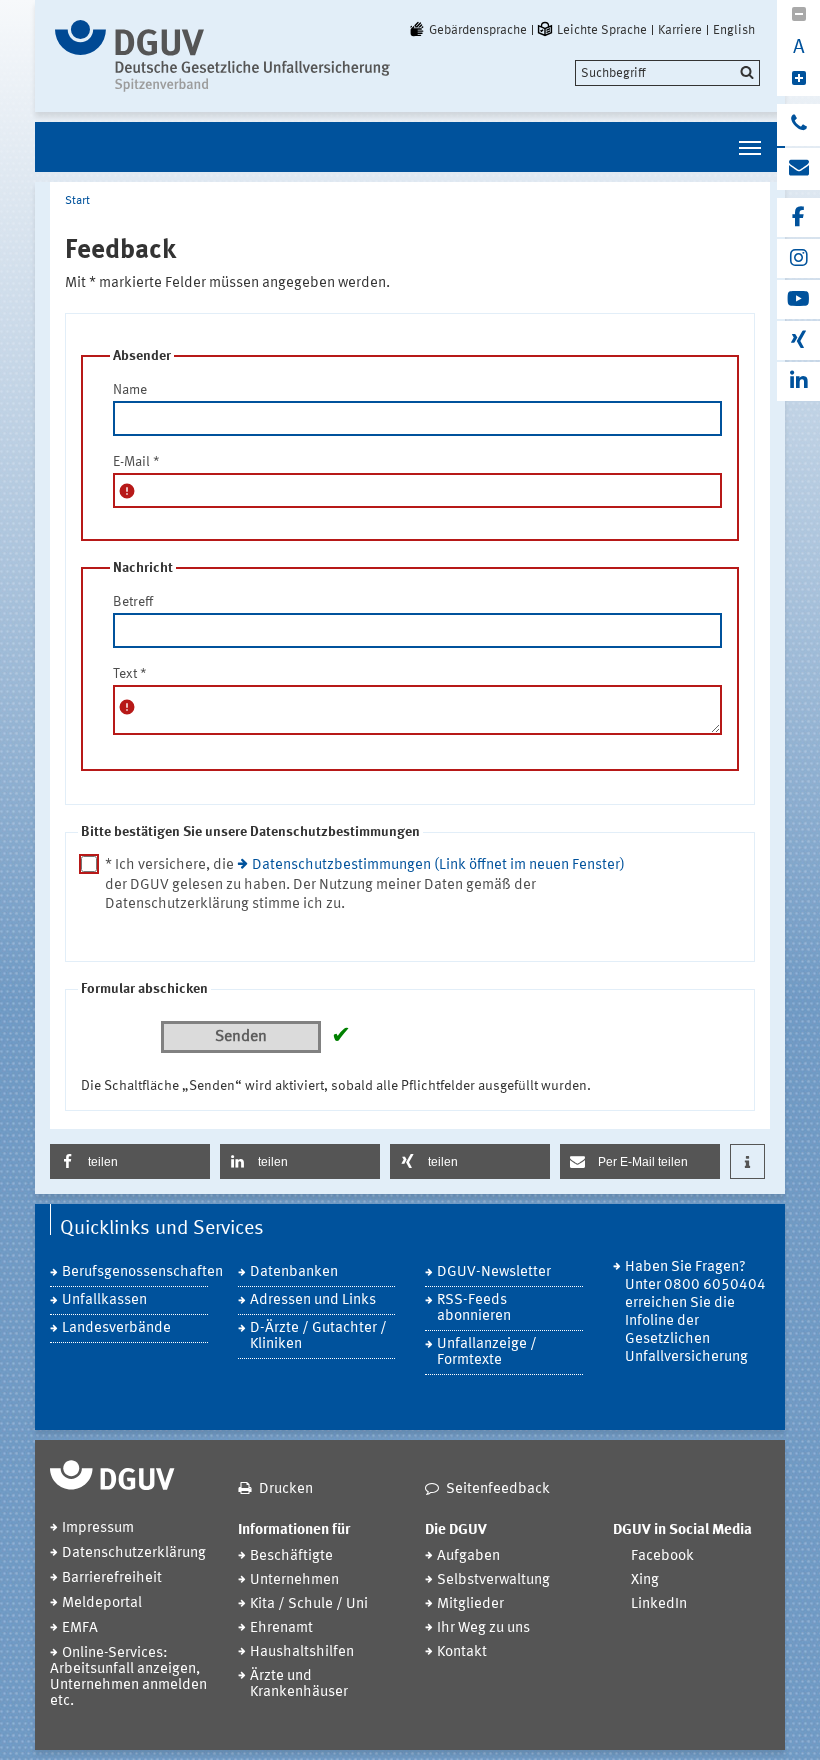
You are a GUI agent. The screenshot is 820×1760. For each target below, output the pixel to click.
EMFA (80, 1628)
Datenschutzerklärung (134, 1553)
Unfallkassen (104, 1300)
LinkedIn (659, 1604)
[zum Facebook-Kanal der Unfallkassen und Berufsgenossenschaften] (798, 217)
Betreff (133, 602)
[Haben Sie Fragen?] (798, 125)
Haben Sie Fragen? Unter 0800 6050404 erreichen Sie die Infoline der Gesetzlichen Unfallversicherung (695, 1312)
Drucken (286, 1489)
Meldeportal (102, 1603)
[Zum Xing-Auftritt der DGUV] (798, 340)
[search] (667, 73)
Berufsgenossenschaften (135, 1272)
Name (130, 390)
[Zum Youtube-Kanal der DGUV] (798, 299)
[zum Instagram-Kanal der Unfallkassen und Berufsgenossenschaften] (798, 258)
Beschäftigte (291, 1556)
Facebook (662, 1556)
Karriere (680, 30)
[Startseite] (222, 56)
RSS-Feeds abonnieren (474, 1308)
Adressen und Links (313, 1300)
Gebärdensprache (478, 30)
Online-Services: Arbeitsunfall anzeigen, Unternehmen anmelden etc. (128, 1677)
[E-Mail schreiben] (798, 169)
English (734, 30)
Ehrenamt (281, 1628)
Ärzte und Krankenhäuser (299, 1684)
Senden (241, 1037)
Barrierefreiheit (112, 1578)
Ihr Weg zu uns (483, 1628)
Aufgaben (468, 1556)
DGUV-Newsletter (494, 1272)
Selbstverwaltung (493, 1580)
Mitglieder (470, 1604)
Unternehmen (294, 1580)
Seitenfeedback (498, 1489)
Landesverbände (116, 1328)
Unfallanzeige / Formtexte (487, 1352)
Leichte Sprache (602, 30)
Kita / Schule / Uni (309, 1604)
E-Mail (136, 462)
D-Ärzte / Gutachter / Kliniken (318, 1336)
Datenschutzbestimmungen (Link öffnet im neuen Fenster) (438, 865)
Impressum (98, 1528)
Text (130, 674)
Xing (645, 1580)
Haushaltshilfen (302, 1652)
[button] (130, 1161)
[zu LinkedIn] (798, 381)
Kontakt (462, 1652)
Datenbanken (294, 1272)
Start (77, 201)
